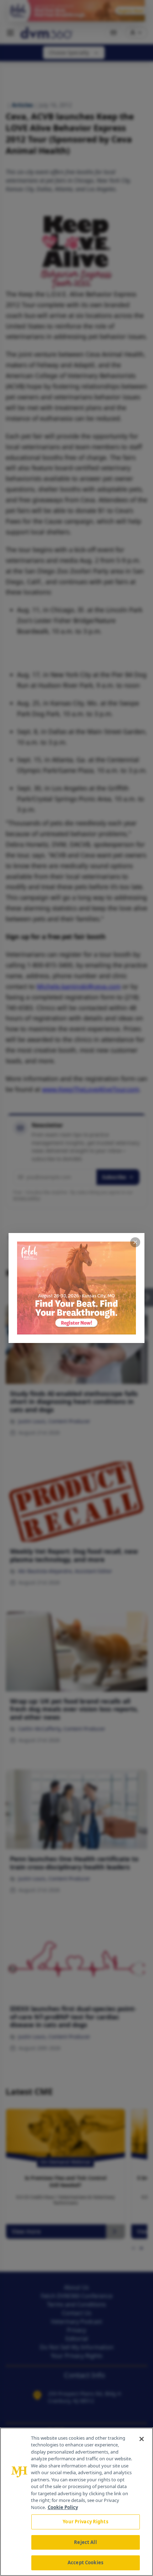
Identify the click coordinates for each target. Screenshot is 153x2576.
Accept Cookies (85, 2562)
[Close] (142, 2439)
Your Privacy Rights (85, 2522)
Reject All (85, 2542)
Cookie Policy (63, 2507)
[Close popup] (135, 1242)
